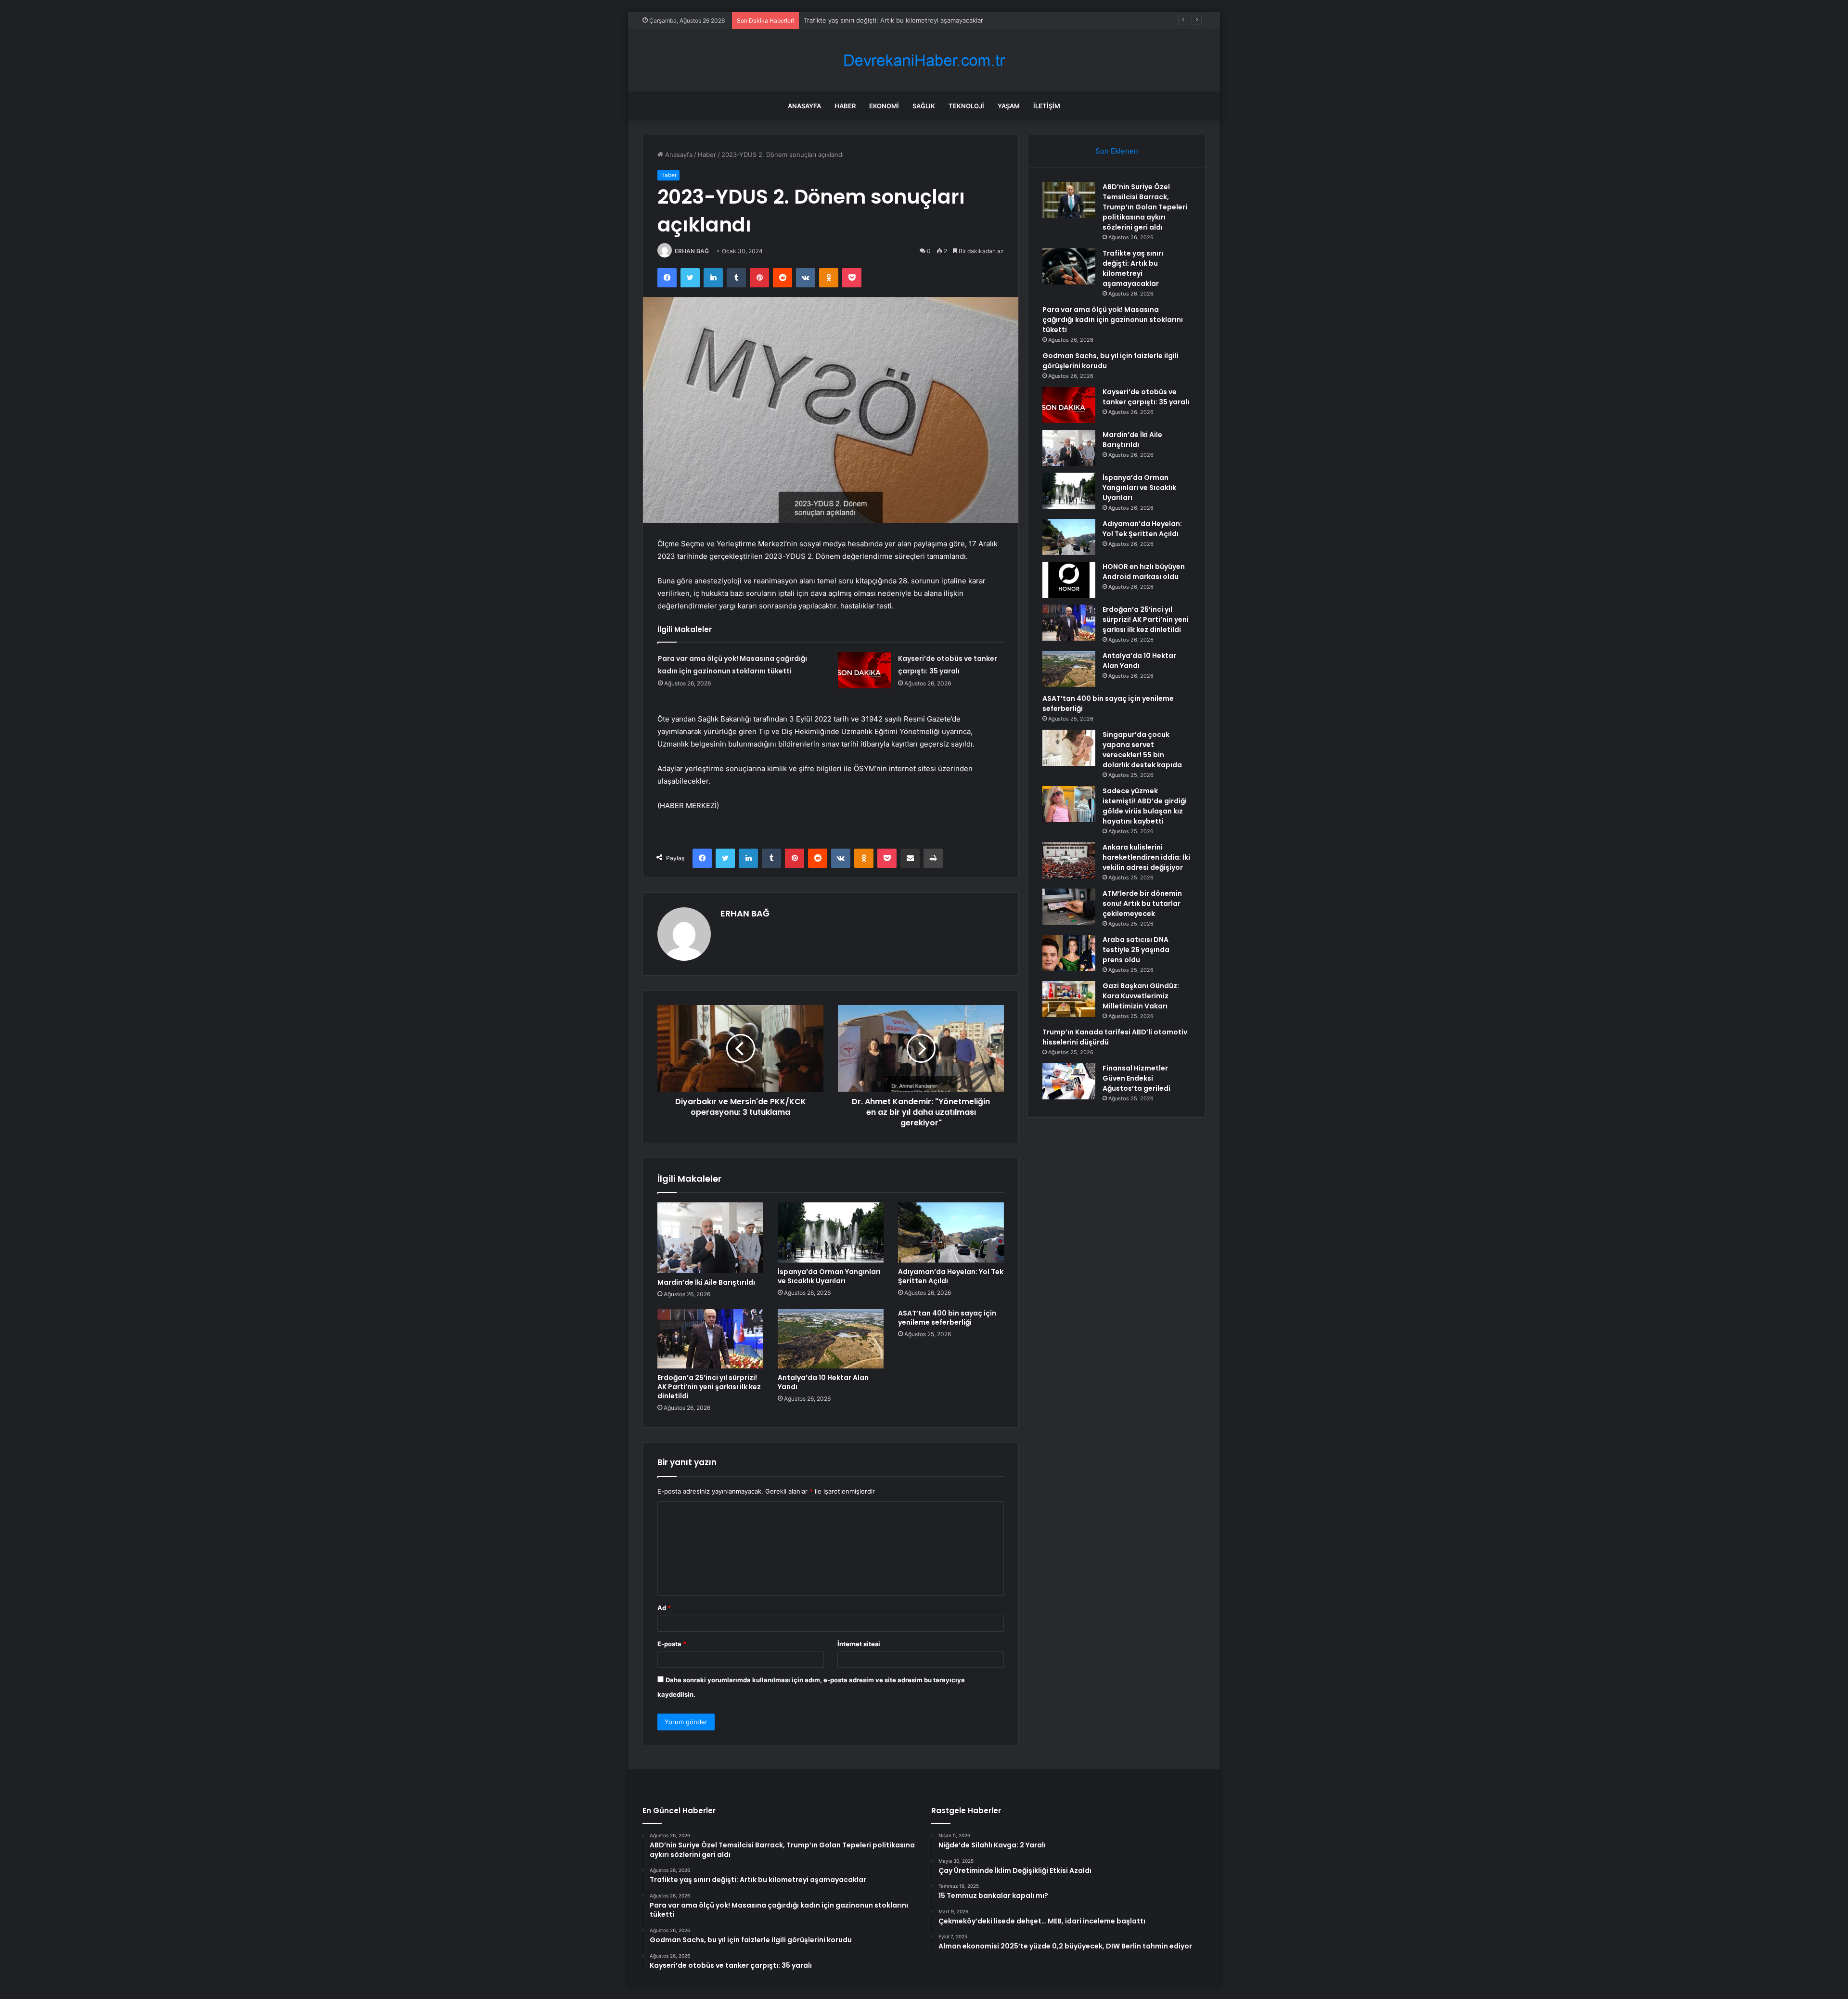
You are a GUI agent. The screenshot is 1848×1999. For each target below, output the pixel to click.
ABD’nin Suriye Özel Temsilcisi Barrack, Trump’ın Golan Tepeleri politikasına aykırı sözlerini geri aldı (1145, 207)
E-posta (672, 1644)
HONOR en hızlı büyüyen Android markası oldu (1144, 572)
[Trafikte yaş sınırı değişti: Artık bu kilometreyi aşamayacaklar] (1069, 266)
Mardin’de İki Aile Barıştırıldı (706, 1282)
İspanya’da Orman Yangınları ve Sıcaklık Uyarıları (829, 1276)
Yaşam (1009, 106)
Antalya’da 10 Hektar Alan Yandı (823, 1382)
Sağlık (924, 106)
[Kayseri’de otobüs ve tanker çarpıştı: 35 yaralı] (864, 670)
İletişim (1047, 106)
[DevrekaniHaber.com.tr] (924, 60)
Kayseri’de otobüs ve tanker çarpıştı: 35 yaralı (1146, 397)
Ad (664, 1608)
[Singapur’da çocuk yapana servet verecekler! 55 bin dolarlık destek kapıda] (1069, 748)
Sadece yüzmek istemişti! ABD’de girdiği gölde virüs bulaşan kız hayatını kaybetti (1145, 806)
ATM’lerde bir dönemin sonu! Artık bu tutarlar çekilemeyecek (1142, 903)
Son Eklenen (1117, 151)
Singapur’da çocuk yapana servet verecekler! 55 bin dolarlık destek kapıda (1142, 750)
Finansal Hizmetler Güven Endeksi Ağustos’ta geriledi (1136, 1078)
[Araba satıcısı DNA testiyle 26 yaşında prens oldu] (1069, 953)
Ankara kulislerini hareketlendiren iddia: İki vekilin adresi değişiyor (1146, 857)
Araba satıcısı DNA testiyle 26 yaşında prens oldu (1136, 950)
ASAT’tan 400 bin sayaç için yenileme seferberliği (947, 1318)
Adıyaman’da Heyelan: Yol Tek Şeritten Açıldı (951, 1276)
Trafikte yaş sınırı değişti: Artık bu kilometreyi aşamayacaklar (1133, 268)
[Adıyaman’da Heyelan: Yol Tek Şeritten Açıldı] (951, 1232)
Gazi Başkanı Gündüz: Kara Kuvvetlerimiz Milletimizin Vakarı (1141, 996)
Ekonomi (884, 106)
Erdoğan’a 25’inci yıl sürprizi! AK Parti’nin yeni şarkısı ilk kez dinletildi (709, 1387)
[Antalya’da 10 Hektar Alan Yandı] (831, 1339)
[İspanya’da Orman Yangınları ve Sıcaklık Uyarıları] (831, 1232)
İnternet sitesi (859, 1644)
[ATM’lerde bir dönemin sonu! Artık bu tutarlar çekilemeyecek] (1069, 907)
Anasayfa (804, 106)
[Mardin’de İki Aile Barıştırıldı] (710, 1238)
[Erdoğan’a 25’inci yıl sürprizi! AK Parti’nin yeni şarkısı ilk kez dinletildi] (710, 1339)
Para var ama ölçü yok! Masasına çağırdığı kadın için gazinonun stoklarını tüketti (1113, 320)
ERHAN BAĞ (692, 251)
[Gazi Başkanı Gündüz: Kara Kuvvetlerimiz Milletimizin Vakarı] (1069, 999)
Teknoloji (966, 106)
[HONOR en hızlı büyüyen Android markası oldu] (1069, 580)
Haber (845, 106)
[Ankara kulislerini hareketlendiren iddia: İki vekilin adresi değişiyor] (1069, 860)
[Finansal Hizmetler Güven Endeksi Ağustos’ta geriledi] (1069, 1081)
